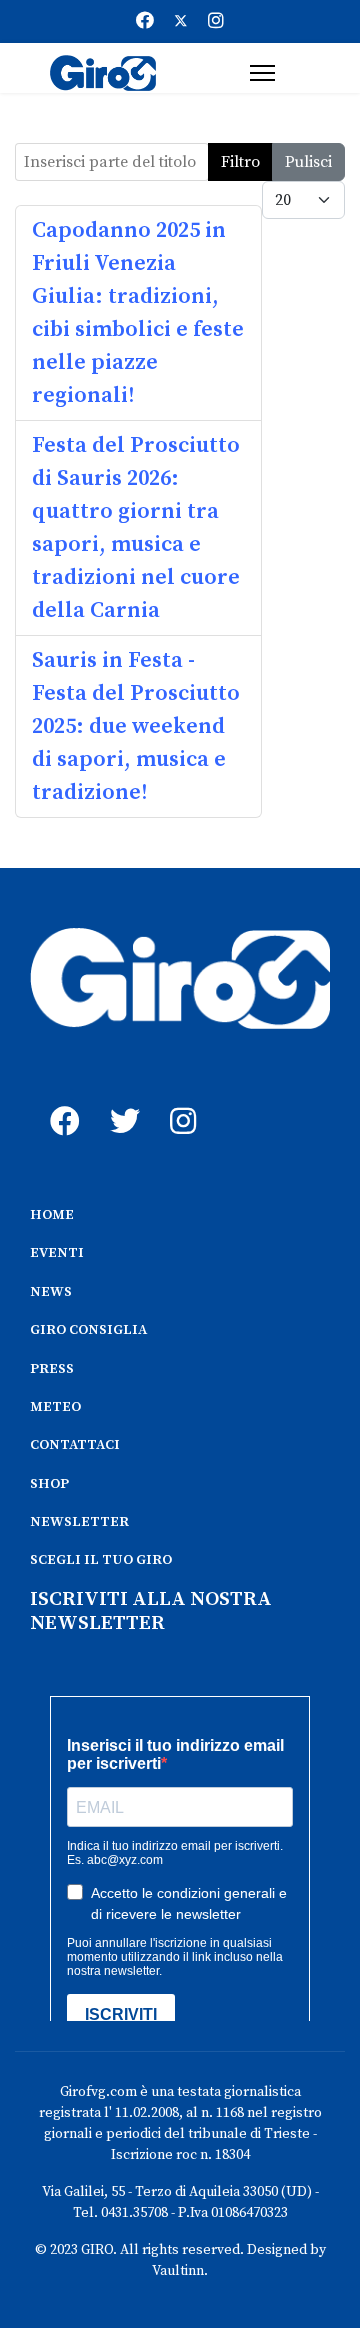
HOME (52, 1215)
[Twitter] (181, 21)
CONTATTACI (75, 1445)
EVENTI (57, 1253)
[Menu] (262, 73)
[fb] (60, 1099)
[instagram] (180, 1099)
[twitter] (120, 1099)
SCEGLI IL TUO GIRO (101, 1560)
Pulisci (308, 162)
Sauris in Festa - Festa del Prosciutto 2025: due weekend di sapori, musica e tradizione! (136, 726)
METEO (55, 1407)
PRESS (52, 1369)
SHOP (49, 1484)
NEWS (51, 1292)
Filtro (240, 162)
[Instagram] (216, 21)
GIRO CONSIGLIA (88, 1330)
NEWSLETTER (79, 1522)
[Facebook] (145, 21)
